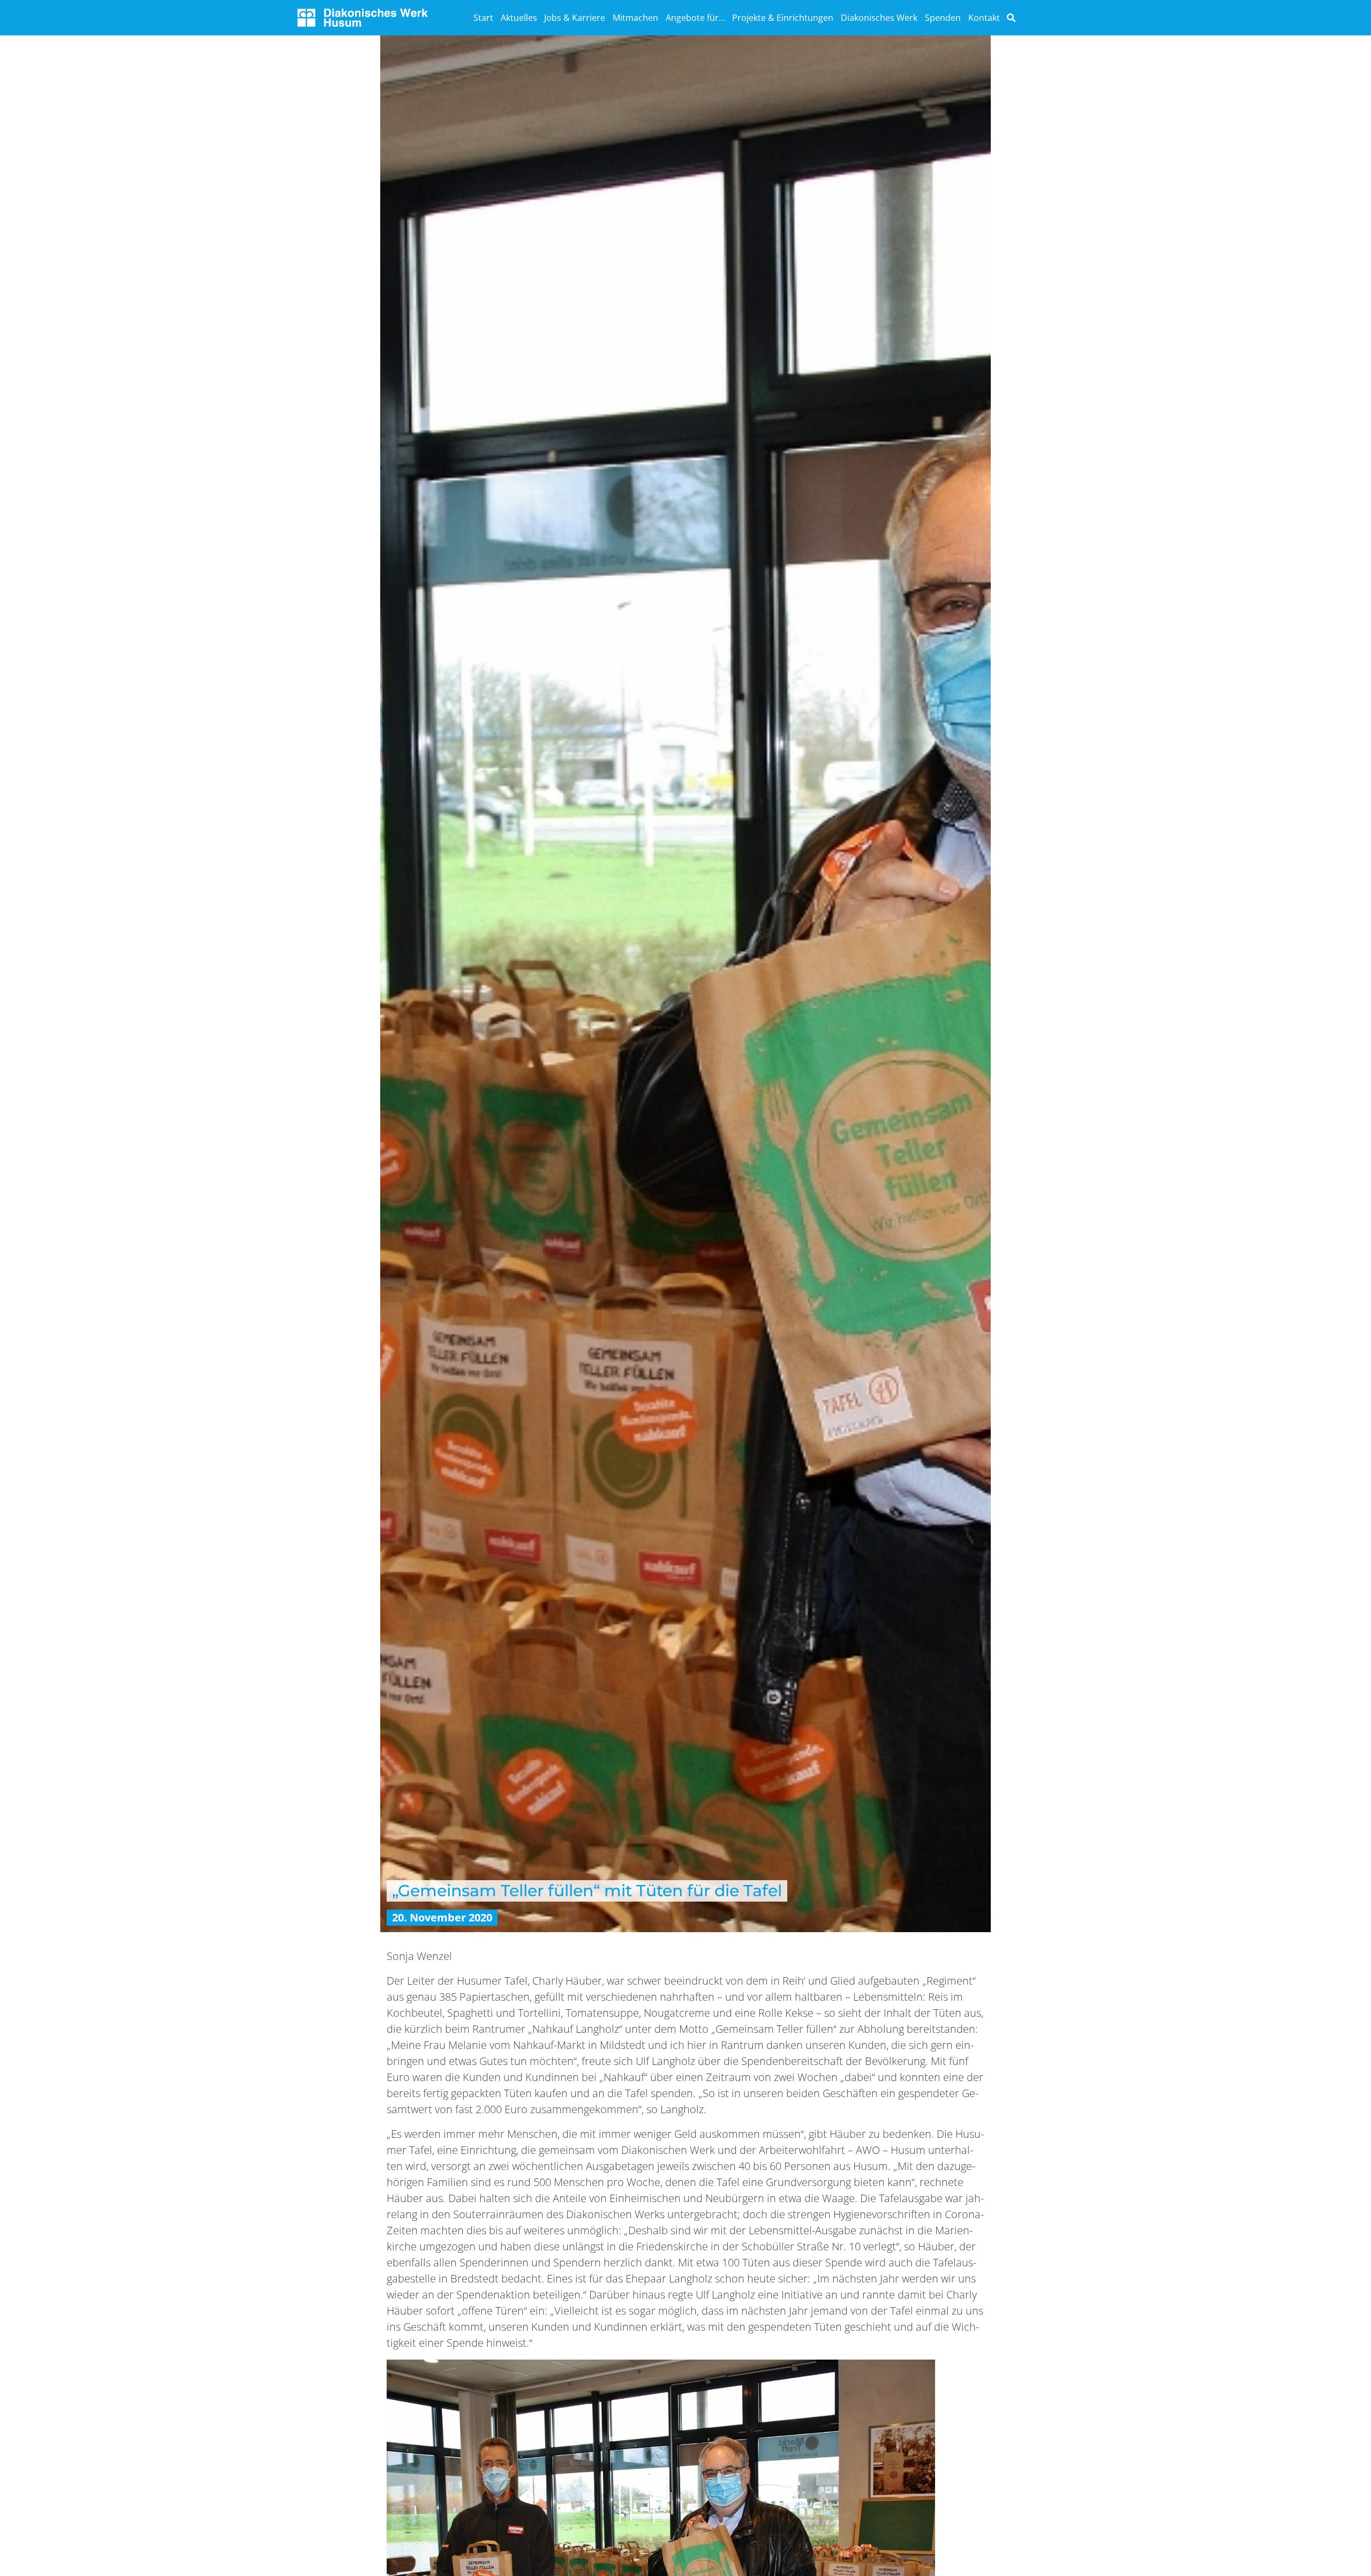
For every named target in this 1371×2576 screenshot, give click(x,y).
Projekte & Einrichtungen (783, 18)
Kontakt (984, 18)
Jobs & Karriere (575, 18)
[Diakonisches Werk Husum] (363, 16)
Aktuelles (519, 18)
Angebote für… (695, 18)
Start (483, 18)
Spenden (943, 18)
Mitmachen (635, 18)
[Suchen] (1011, 18)
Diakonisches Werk (879, 18)
